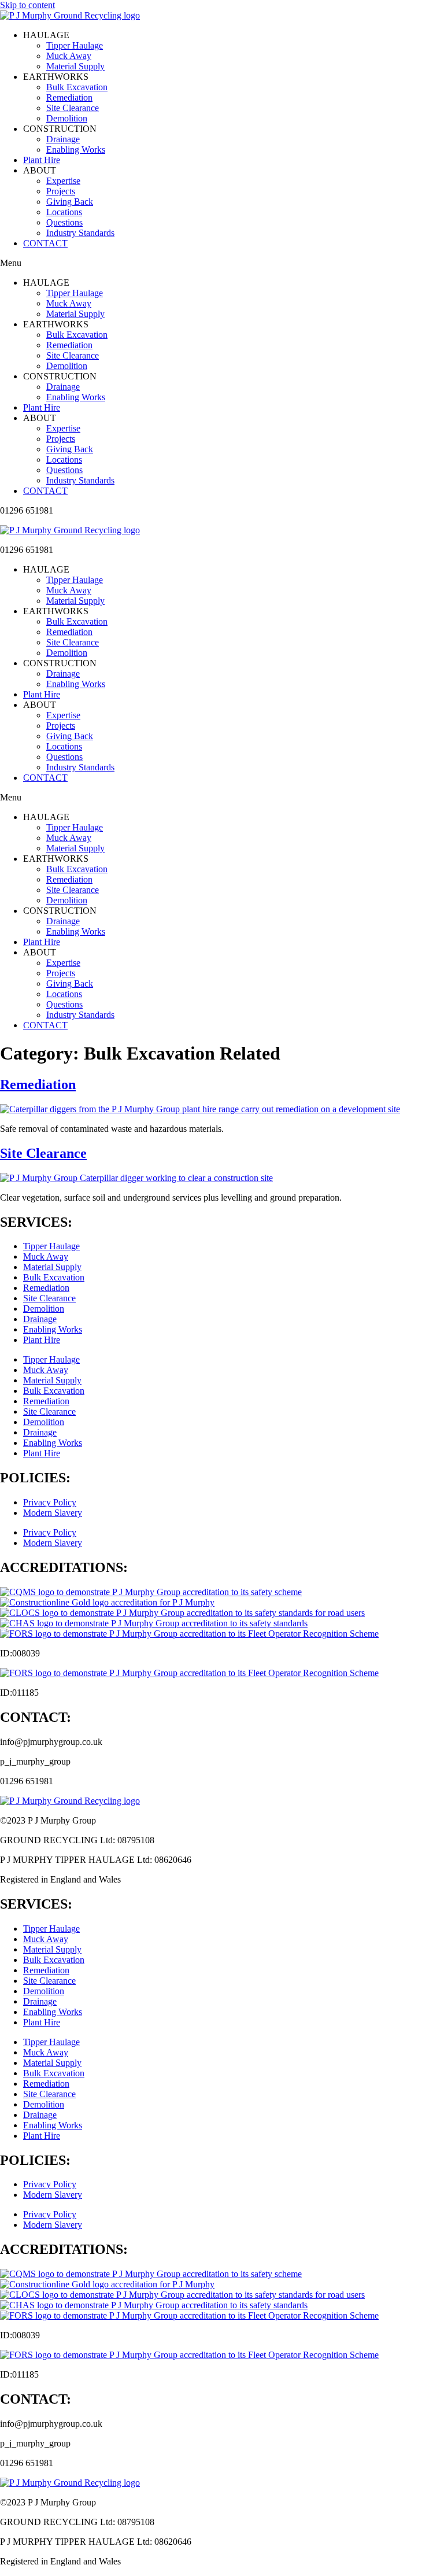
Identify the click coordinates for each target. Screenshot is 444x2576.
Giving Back (70, 202)
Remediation (69, 97)
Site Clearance (73, 108)
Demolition (67, 118)
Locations (64, 212)
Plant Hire (42, 160)
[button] (222, 263)
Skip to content (27, 5)
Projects (61, 191)
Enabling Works (76, 150)
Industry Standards (80, 233)
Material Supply (75, 66)
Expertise (63, 181)
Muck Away (69, 56)
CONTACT (45, 243)
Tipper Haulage (75, 45)
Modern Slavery (53, 1513)
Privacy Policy (50, 1502)
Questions (64, 222)
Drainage (63, 139)
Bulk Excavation (77, 87)
